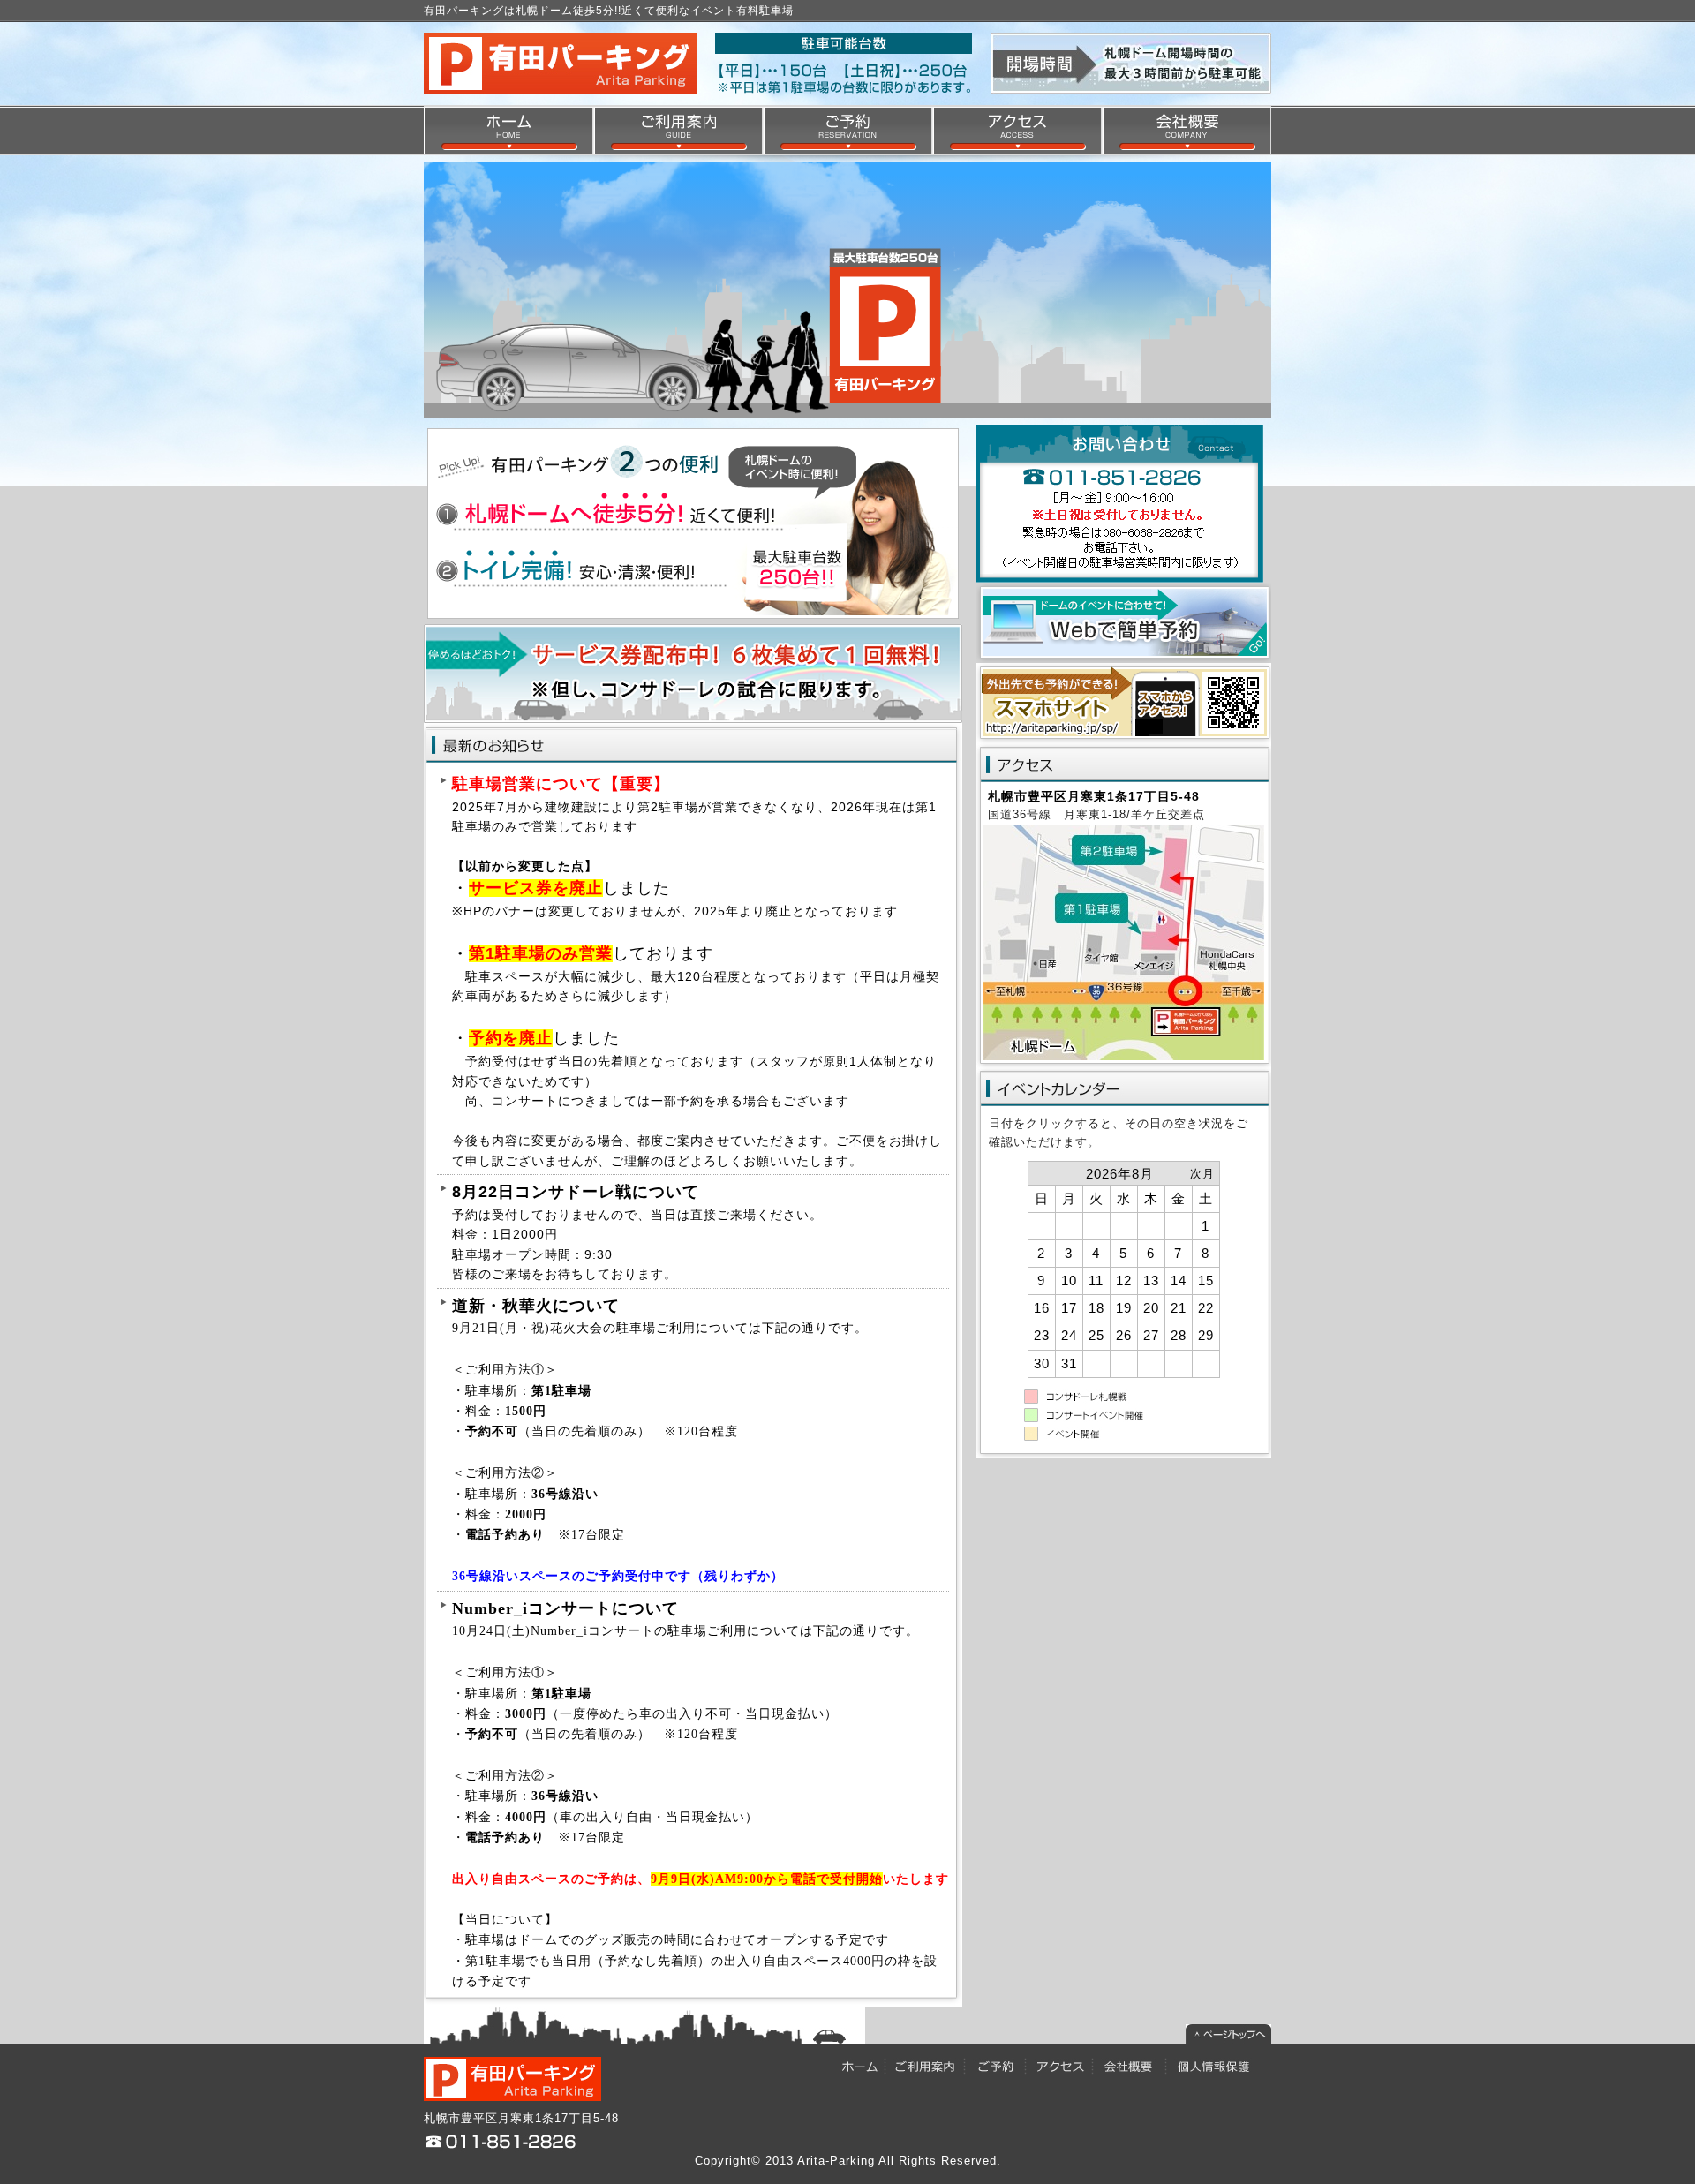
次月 (1202, 1174)
